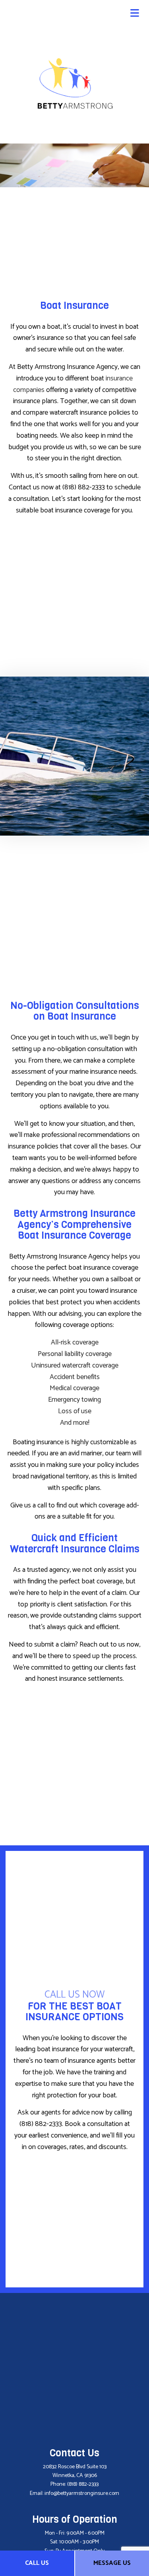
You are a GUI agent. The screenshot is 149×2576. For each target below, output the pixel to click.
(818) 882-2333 (83, 2484)
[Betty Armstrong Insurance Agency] (75, 82)
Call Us (37, 2563)
